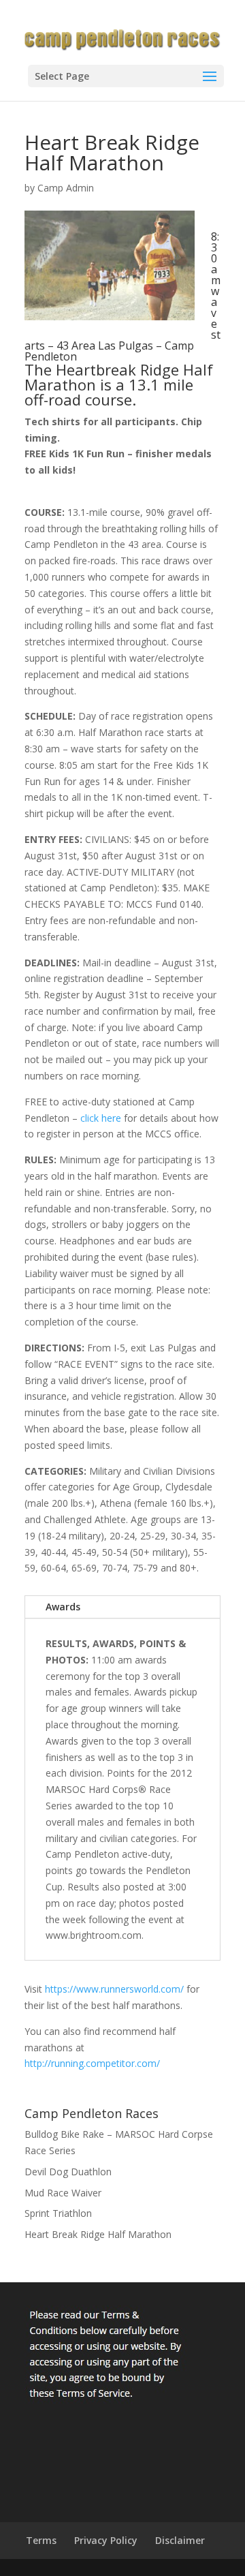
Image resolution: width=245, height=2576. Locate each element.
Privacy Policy (106, 2540)
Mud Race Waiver (63, 2193)
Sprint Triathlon (58, 2213)
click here (101, 1118)
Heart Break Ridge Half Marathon (98, 2234)
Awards (63, 1607)
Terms (41, 2540)
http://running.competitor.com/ (92, 2063)
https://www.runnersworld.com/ (114, 1989)
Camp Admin (66, 188)
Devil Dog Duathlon (68, 2172)
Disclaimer (180, 2540)
